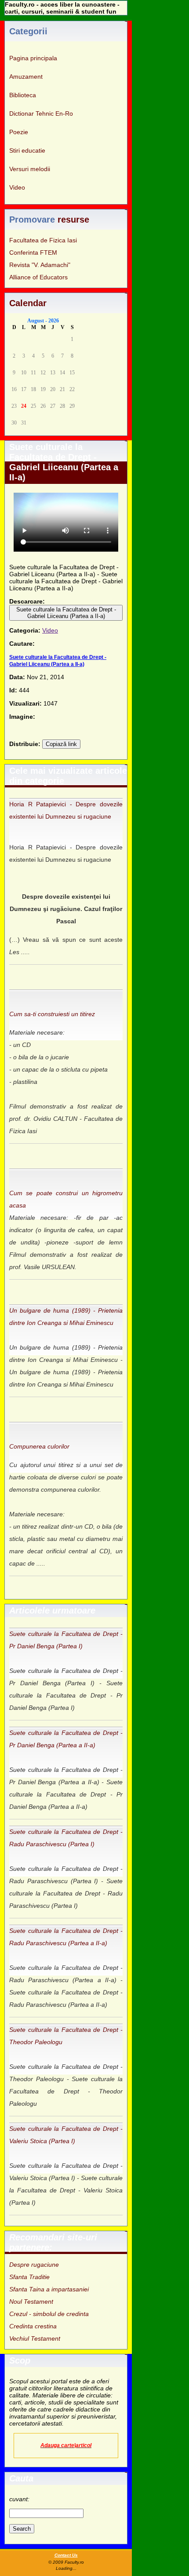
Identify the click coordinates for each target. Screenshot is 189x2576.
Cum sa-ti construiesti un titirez (52, 1014)
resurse (73, 220)
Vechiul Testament (35, 2338)
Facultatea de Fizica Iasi (43, 240)
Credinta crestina (33, 2326)
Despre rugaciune (34, 2265)
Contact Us (66, 2555)
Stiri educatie (27, 150)
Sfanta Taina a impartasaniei (49, 2289)
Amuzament (26, 77)
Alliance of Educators (38, 277)
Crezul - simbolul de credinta (49, 2314)
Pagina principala (33, 58)
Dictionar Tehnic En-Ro (41, 113)
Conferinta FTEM (33, 252)
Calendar (28, 303)
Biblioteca (23, 95)
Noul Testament (31, 2302)
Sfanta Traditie (29, 2277)
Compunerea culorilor (39, 1446)
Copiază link (61, 744)
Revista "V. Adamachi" (40, 265)
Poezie (19, 132)
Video (17, 187)
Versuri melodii (30, 169)
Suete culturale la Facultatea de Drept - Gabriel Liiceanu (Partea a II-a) (66, 613)
